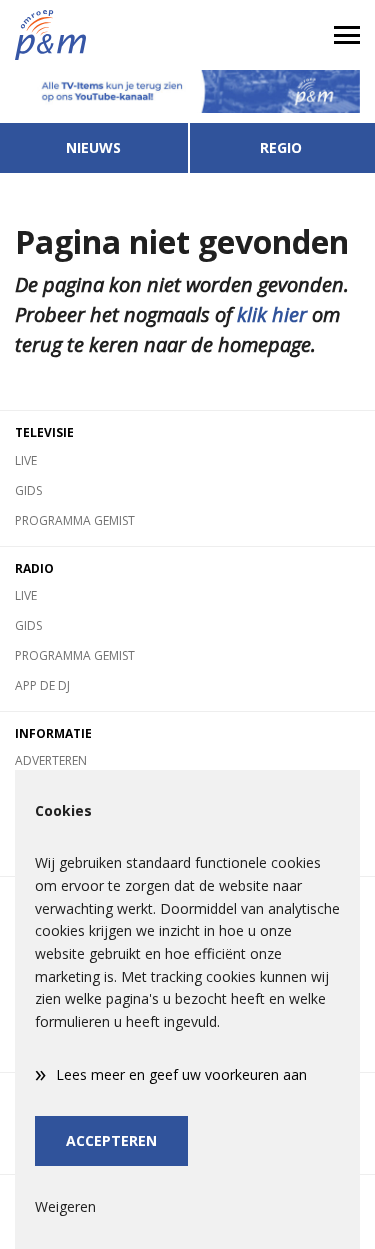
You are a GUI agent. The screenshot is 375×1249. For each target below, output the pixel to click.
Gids (28, 490)
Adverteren (51, 760)
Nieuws (93, 147)
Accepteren (111, 1140)
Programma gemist (75, 520)
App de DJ (42, 685)
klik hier (272, 314)
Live (26, 460)
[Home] (94, 35)
